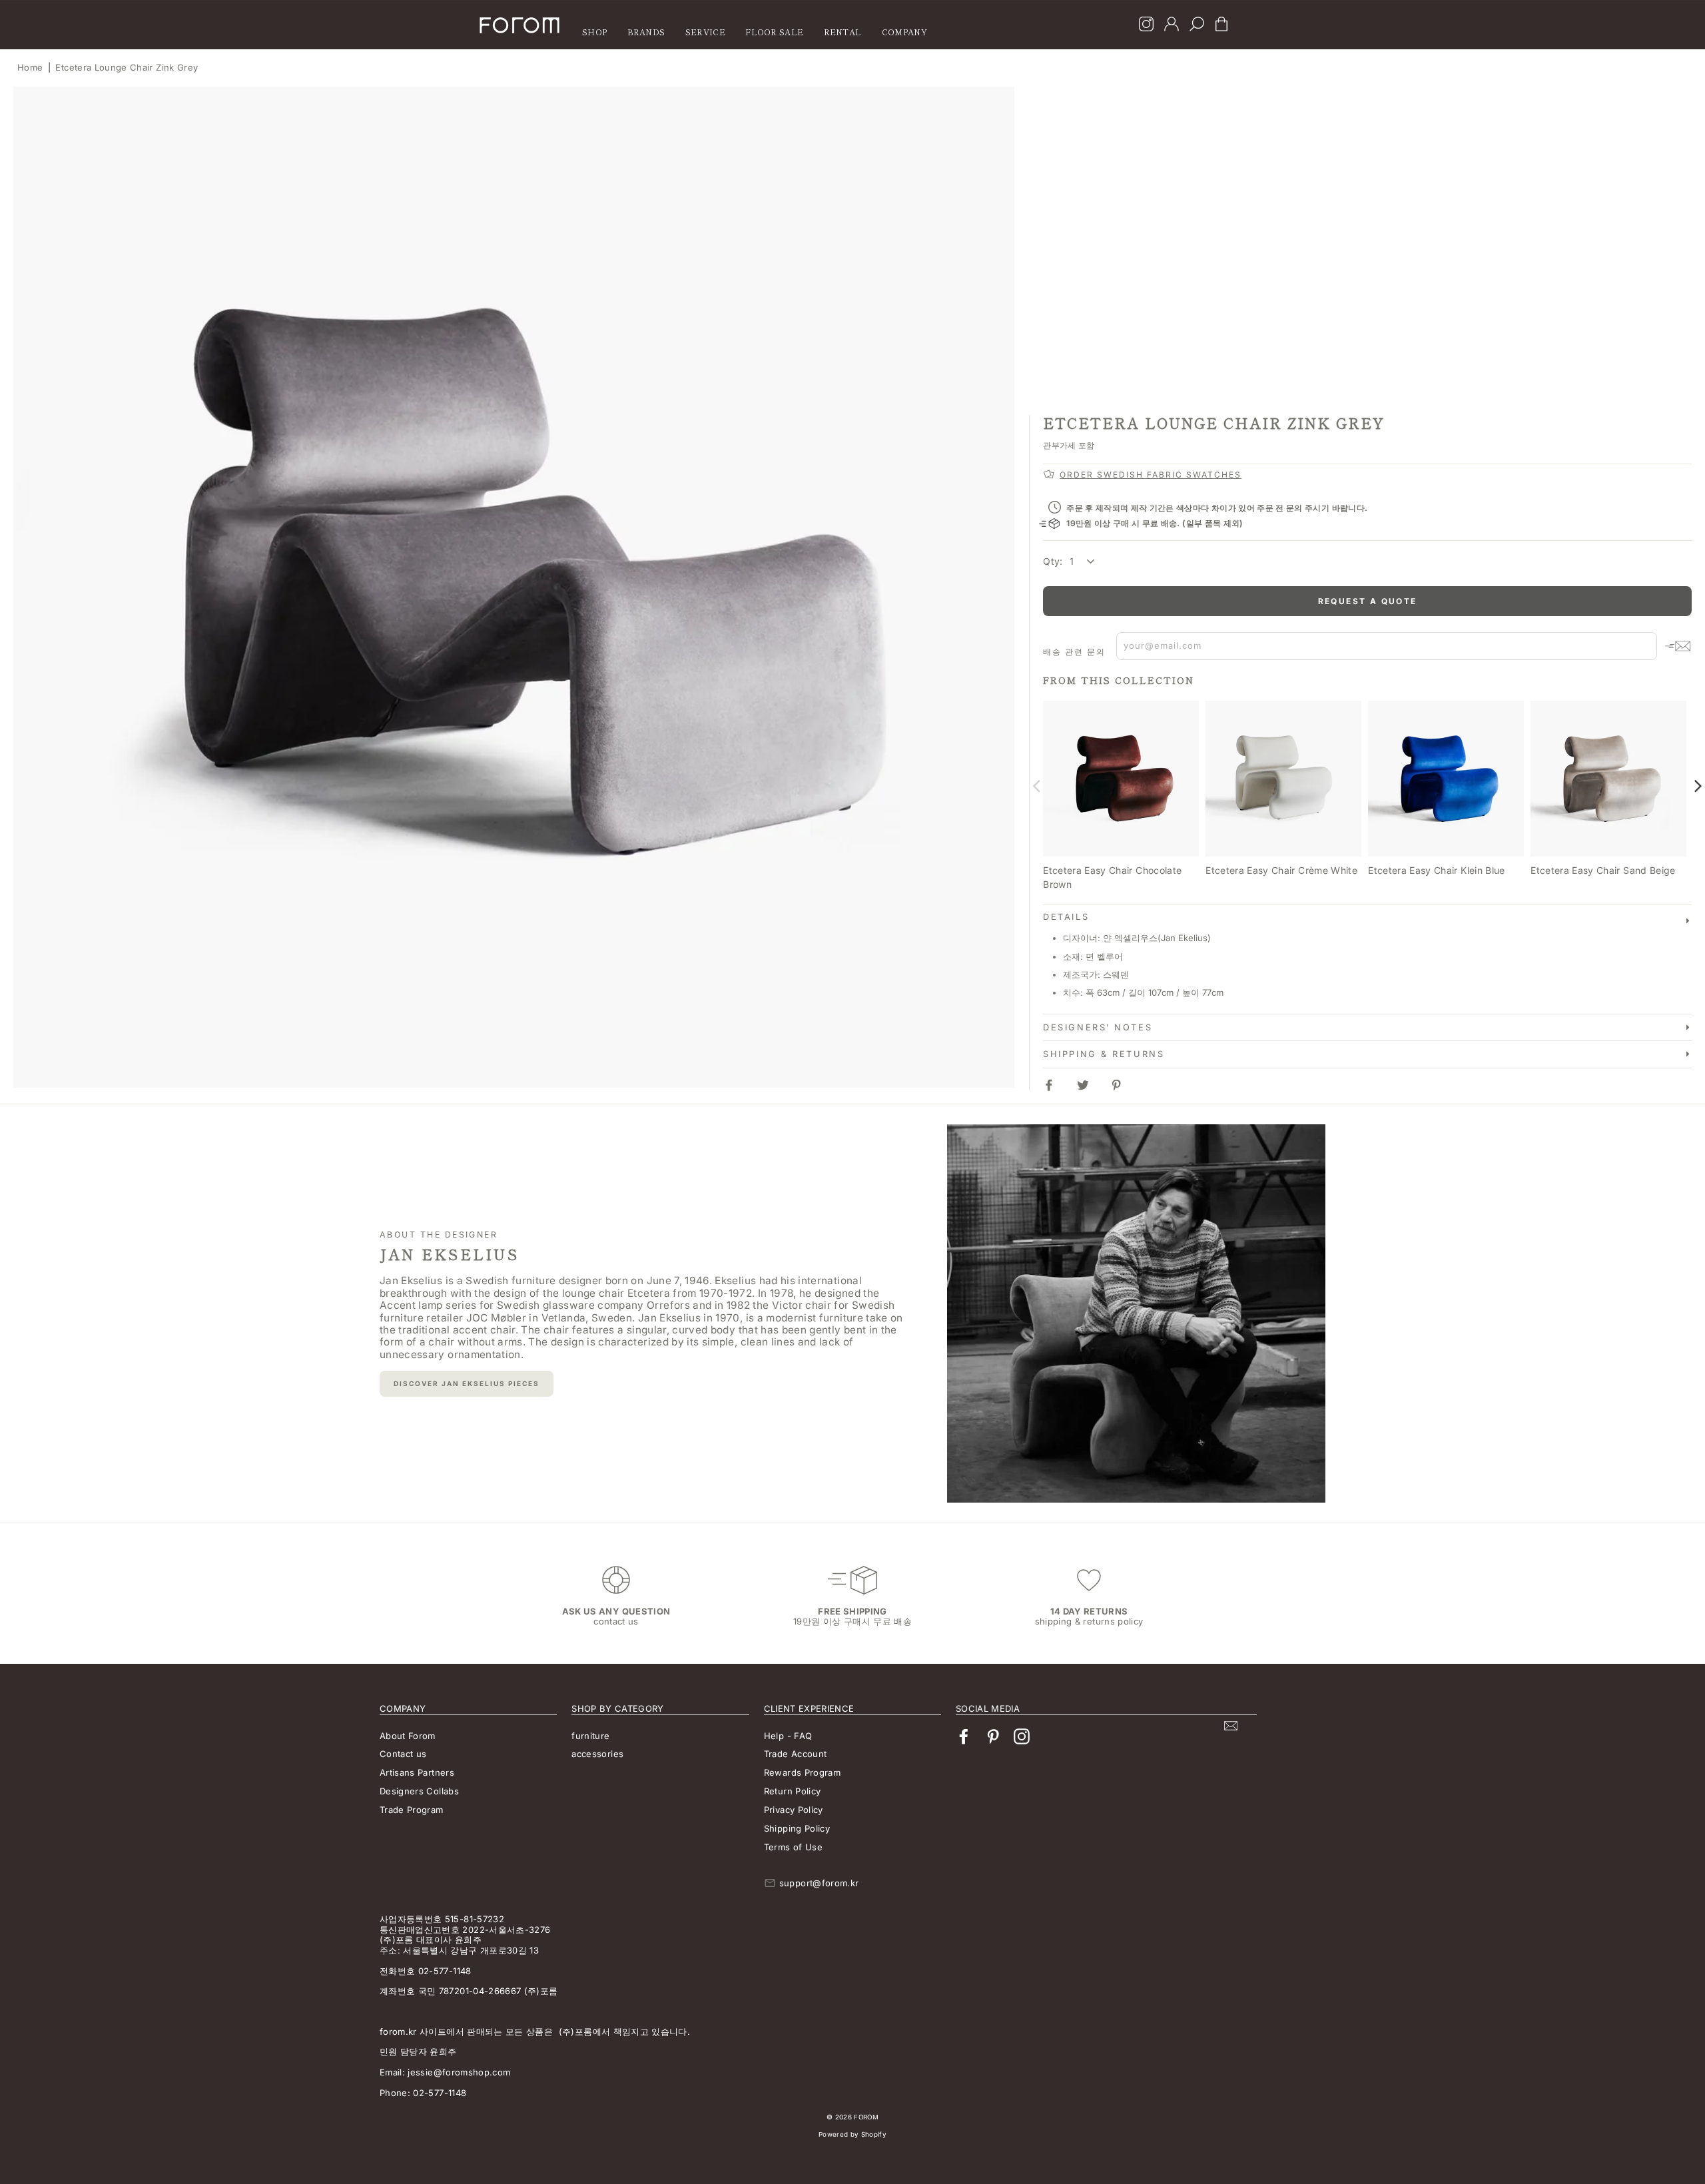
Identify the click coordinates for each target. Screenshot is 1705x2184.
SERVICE (705, 32)
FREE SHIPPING (852, 1611)
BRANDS (646, 32)
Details (1066, 917)
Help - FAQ (788, 1736)
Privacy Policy (794, 1810)
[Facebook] (964, 1737)
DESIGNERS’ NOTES (1098, 1027)
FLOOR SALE (774, 32)
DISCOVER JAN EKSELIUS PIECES (467, 1383)
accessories (597, 1754)
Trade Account (796, 1754)
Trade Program (412, 1810)
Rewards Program (802, 1772)
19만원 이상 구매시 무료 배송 (852, 1621)
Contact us (403, 1754)
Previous (1036, 785)
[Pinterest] (993, 1737)
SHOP (594, 32)
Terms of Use (793, 1847)
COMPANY (904, 32)
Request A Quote (1368, 601)
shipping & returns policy (1089, 1621)
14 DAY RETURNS (1089, 1611)
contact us (616, 1621)
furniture (590, 1736)
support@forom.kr (819, 1883)
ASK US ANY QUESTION (616, 1611)
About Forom (408, 1736)
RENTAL (843, 32)
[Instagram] (1146, 25)
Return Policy (793, 1791)
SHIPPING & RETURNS (1104, 1054)
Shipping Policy (797, 1828)
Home (30, 67)
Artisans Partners (417, 1772)
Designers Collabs (419, 1791)
